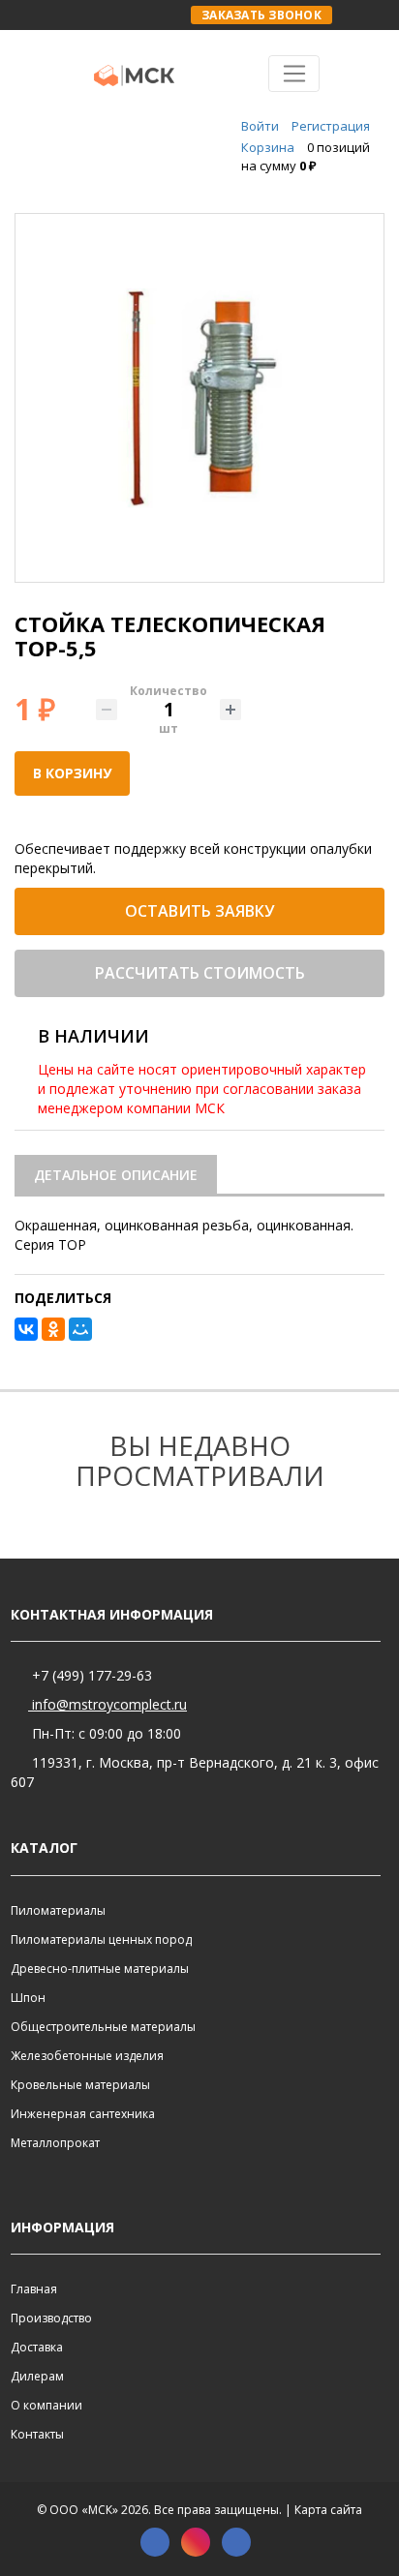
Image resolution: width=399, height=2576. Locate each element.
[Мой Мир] (80, 1329)
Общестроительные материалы (103, 2027)
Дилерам (37, 2376)
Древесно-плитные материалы (100, 1969)
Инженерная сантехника (83, 2114)
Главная (34, 2289)
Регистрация (331, 126)
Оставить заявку (199, 911)
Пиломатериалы (58, 1910)
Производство (51, 2318)
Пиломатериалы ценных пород (101, 1940)
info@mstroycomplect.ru (107, 1704)
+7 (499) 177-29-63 (90, 1675)
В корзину (72, 773)
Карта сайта (328, 2510)
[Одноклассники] (53, 1329)
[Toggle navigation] (294, 74)
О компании (46, 2405)
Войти (260, 126)
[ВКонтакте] (26, 1329)
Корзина (268, 147)
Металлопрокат (55, 2143)
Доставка (37, 2347)
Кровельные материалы (80, 2085)
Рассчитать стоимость (200, 973)
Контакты (37, 2434)
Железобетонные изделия (87, 2056)
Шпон (28, 1998)
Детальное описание (116, 1175)
